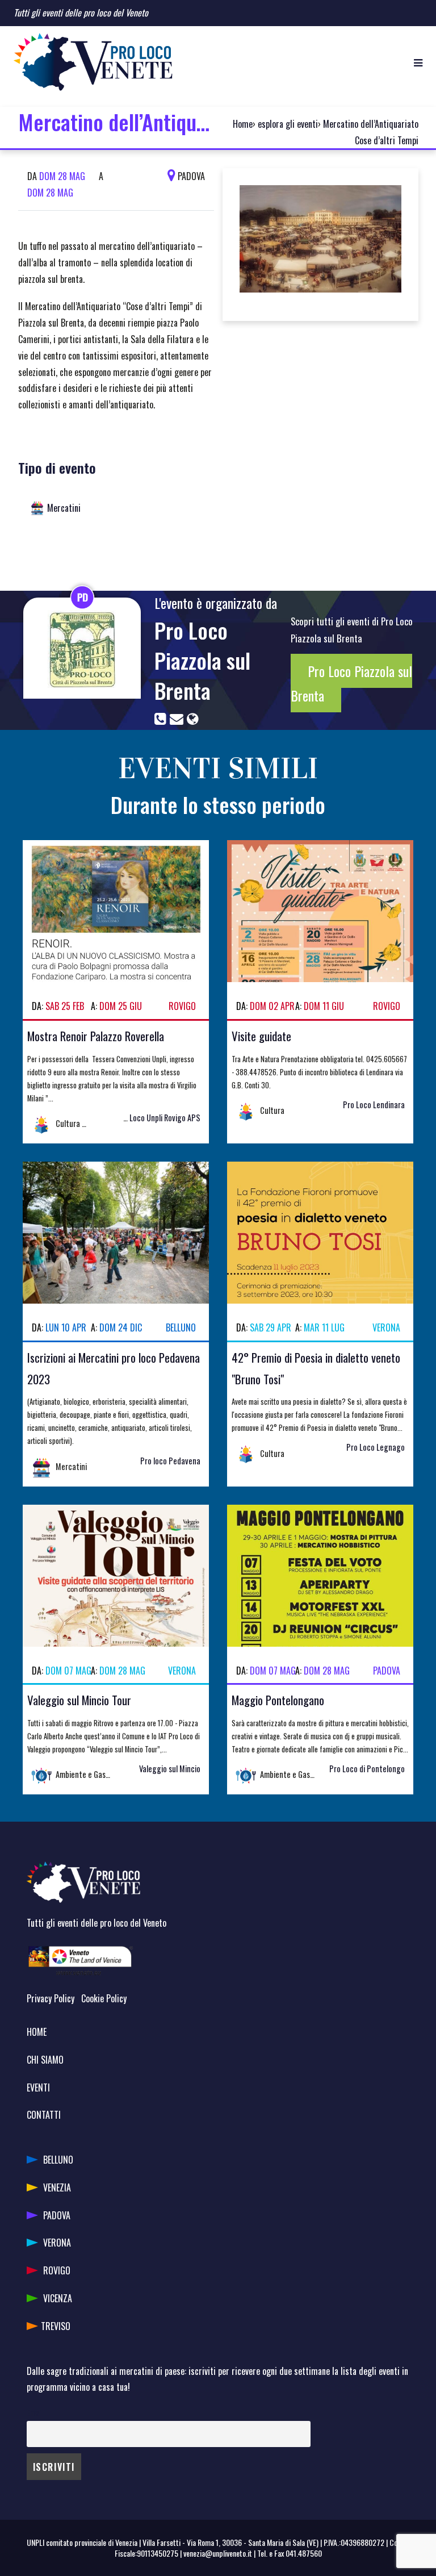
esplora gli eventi (288, 124)
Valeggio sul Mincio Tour (79, 1700)
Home (243, 124)
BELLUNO (58, 2160)
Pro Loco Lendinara (374, 1105)
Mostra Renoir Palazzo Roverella (96, 1036)
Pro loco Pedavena (170, 1461)
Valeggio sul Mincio (170, 1769)
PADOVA (57, 2215)
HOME (37, 2032)
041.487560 (304, 2553)
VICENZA (58, 2298)
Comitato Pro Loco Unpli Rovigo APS (142, 1118)
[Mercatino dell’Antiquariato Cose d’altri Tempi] (320, 243)
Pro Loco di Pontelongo (367, 1769)
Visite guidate (261, 1036)
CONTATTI (44, 2115)
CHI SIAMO (45, 2060)
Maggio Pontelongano (278, 1700)
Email (35, 2413)
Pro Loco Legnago (376, 1447)
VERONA (57, 2243)
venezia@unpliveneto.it (218, 2553)
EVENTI (38, 2087)
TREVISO (56, 2326)
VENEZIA (57, 2187)
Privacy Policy (51, 1998)
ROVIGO (57, 2270)
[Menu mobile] (418, 62)
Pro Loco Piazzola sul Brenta (202, 660)
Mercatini (64, 508)
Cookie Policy (104, 1998)
